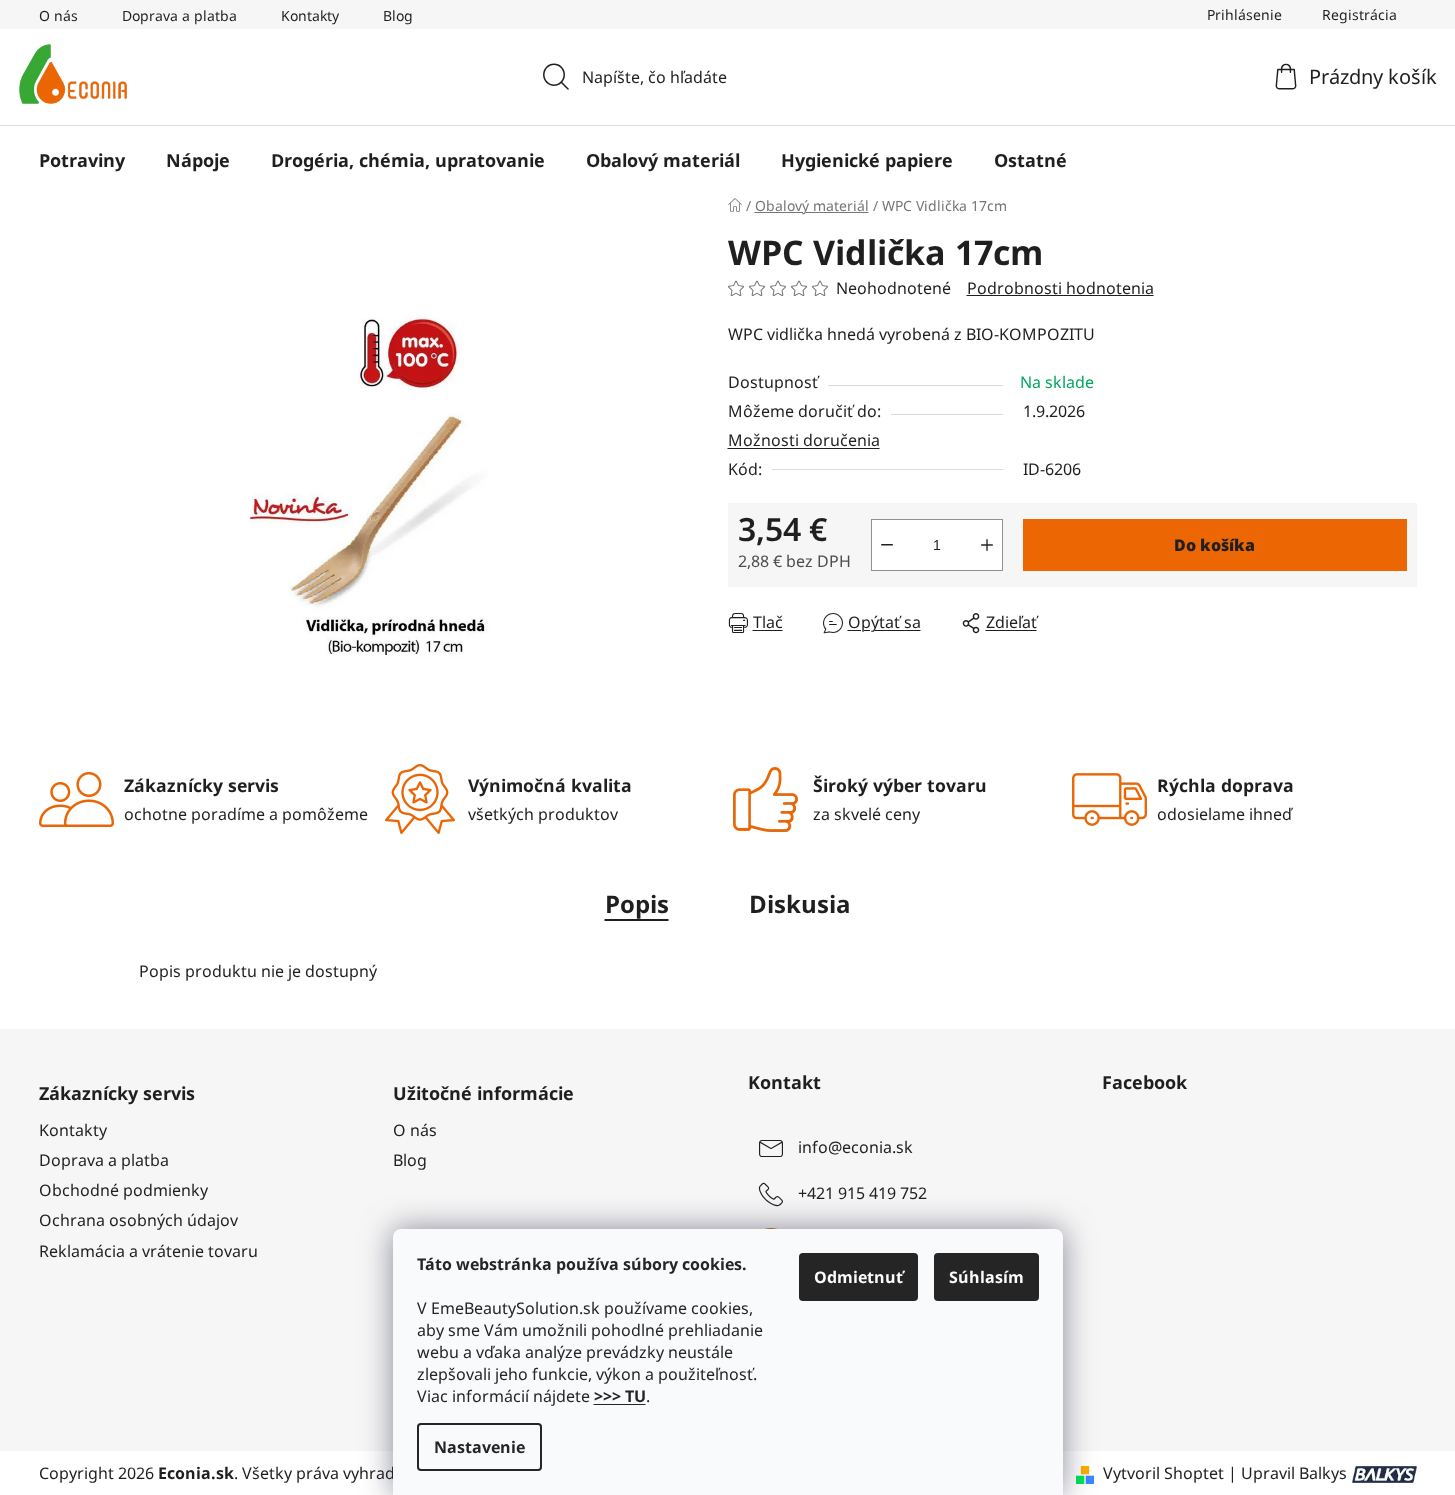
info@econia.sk (855, 1147)
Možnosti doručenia (804, 440)
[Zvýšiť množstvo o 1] (987, 545)
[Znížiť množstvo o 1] (887, 545)
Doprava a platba (179, 15)
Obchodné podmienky (123, 1190)
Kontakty (310, 15)
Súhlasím (986, 1277)
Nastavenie (479, 1447)
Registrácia (1359, 14)
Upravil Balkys (1294, 1473)
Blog (398, 15)
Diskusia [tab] (800, 903)
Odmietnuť (858, 1277)
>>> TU (620, 1396)
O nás (58, 15)
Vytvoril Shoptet (1163, 1473)
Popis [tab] (637, 903)
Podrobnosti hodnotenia (1060, 288)
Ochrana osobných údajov (138, 1220)
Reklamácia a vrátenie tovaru (148, 1251)
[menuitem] (82, 160)
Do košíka (1214, 545)
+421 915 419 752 (862, 1193)
